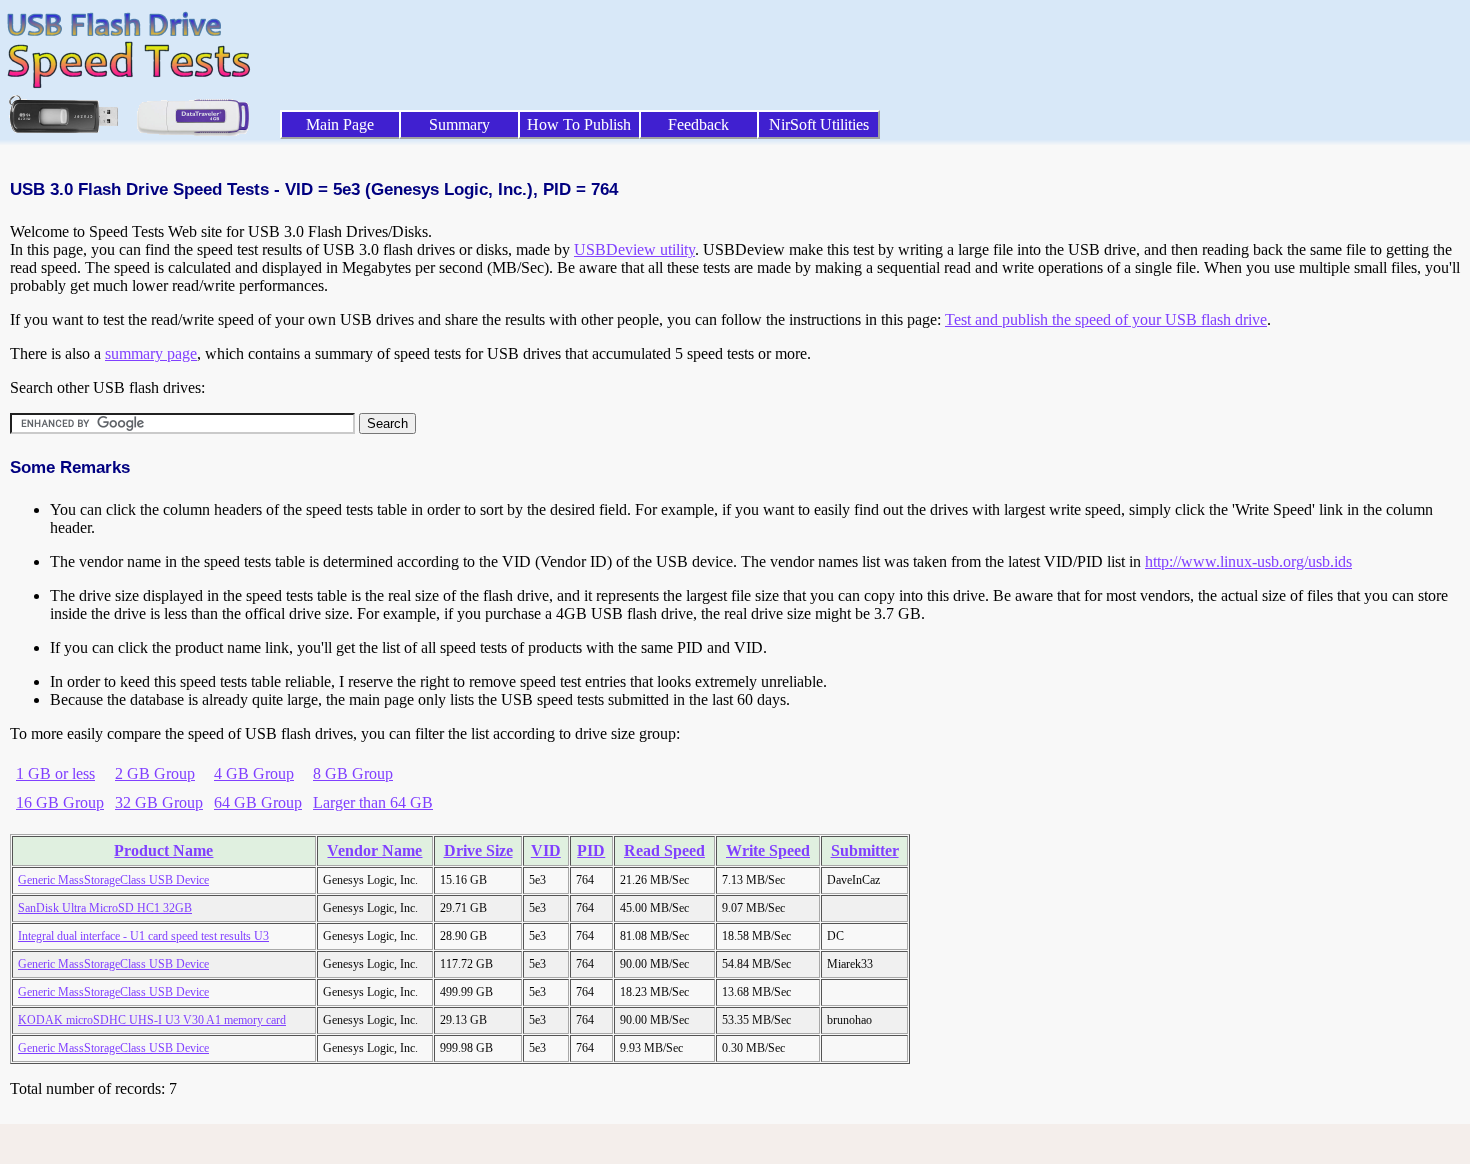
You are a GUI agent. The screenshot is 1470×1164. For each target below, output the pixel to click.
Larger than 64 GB (373, 802)
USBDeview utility (634, 249)
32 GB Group (159, 802)
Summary (459, 124)
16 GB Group (60, 802)
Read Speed (664, 850)
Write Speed (768, 850)
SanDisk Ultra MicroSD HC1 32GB (105, 908)
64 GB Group (258, 802)
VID (546, 850)
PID (591, 850)
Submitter (865, 850)
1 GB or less (55, 773)
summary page (151, 353)
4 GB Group (254, 773)
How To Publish (579, 124)
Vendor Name (374, 850)
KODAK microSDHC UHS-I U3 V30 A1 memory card (152, 1020)
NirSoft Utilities (819, 124)
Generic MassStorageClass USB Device (113, 880)
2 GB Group (155, 773)
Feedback (698, 124)
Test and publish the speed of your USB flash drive (1106, 319)
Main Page (340, 124)
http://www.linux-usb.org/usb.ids (1248, 561)
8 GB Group (353, 773)
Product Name (163, 850)
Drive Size (478, 850)
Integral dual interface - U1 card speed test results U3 (143, 936)
